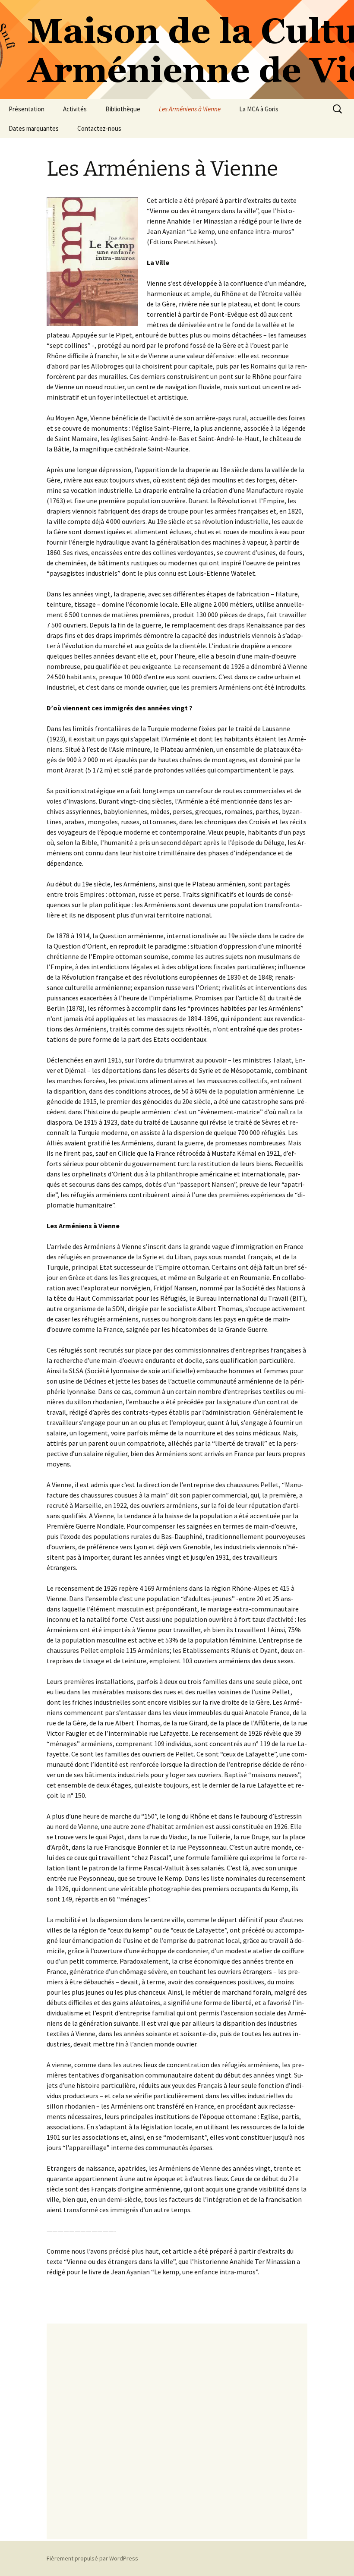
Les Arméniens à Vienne (190, 109)
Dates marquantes (34, 128)
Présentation (27, 109)
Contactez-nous (99, 128)
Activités (75, 109)
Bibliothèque (123, 109)
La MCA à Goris (259, 109)
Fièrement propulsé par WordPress (92, 2558)
